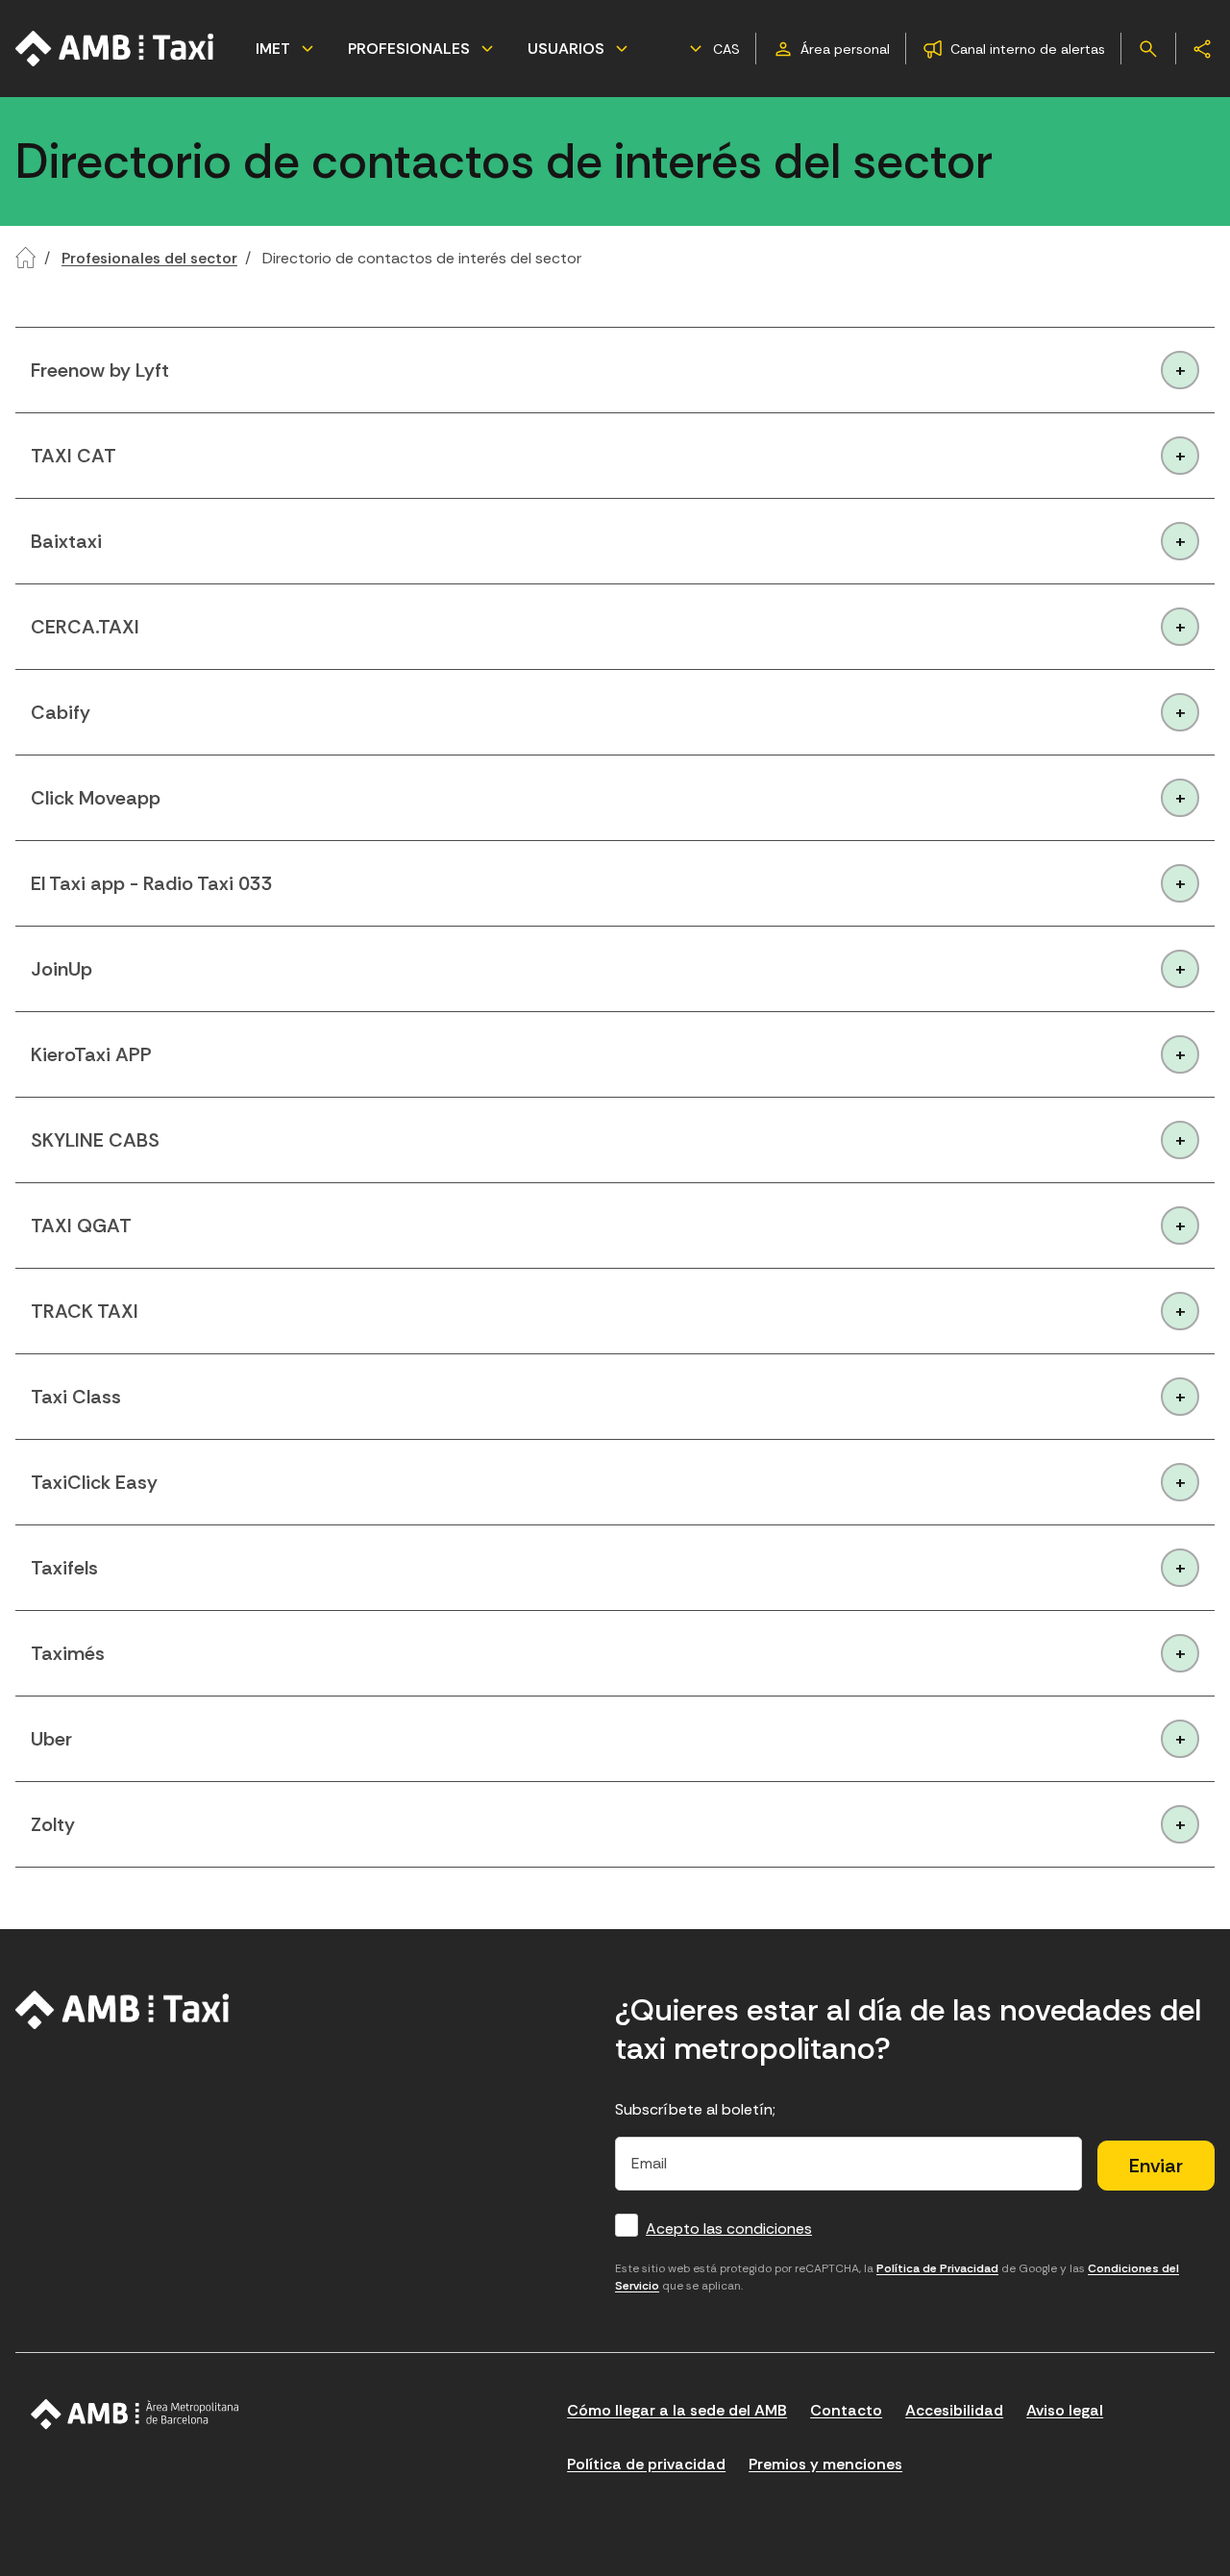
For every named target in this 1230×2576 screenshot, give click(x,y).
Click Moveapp (96, 798)
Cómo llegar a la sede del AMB (677, 2410)
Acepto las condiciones (729, 2229)
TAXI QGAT (81, 1226)
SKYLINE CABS (95, 1140)
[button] (712, 49)
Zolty (53, 1824)
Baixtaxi (66, 541)
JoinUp (61, 969)
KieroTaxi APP (91, 1054)
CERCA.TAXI (85, 627)
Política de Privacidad (937, 2268)
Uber (51, 1739)
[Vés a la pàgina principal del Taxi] (123, 2010)
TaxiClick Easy (94, 1482)
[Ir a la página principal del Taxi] (115, 49)
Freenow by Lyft (100, 370)
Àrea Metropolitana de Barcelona (135, 2415)
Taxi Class (76, 1397)
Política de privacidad (646, 2464)
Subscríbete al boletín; (695, 2109)
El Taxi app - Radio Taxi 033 (152, 883)
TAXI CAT (74, 456)
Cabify (61, 712)
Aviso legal (1065, 2410)
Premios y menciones (825, 2464)
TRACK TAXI (85, 1311)
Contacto (846, 2410)
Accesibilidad (954, 2410)
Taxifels (64, 1568)
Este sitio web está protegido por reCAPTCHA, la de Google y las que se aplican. (897, 2277)
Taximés (68, 1653)
